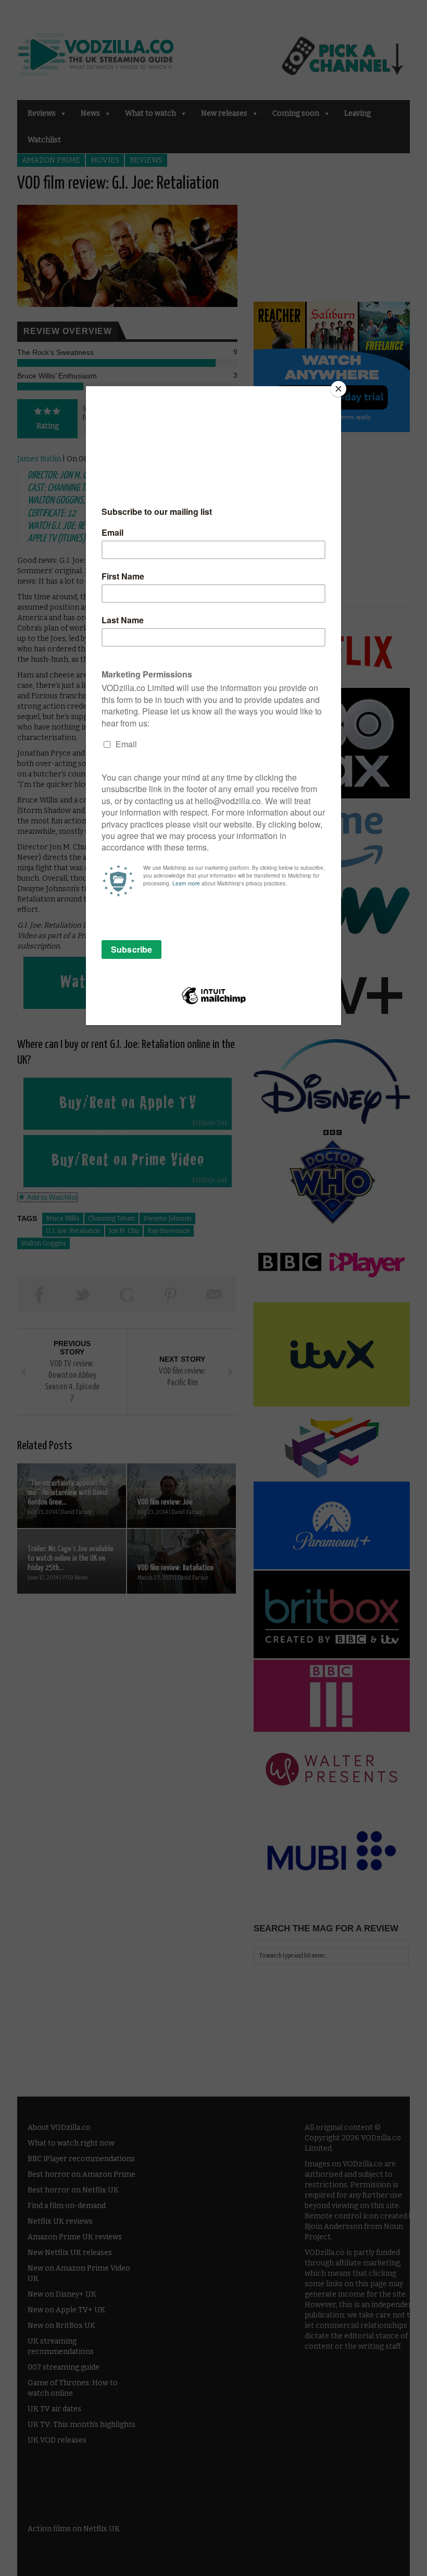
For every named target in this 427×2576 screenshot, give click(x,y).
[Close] (338, 389)
